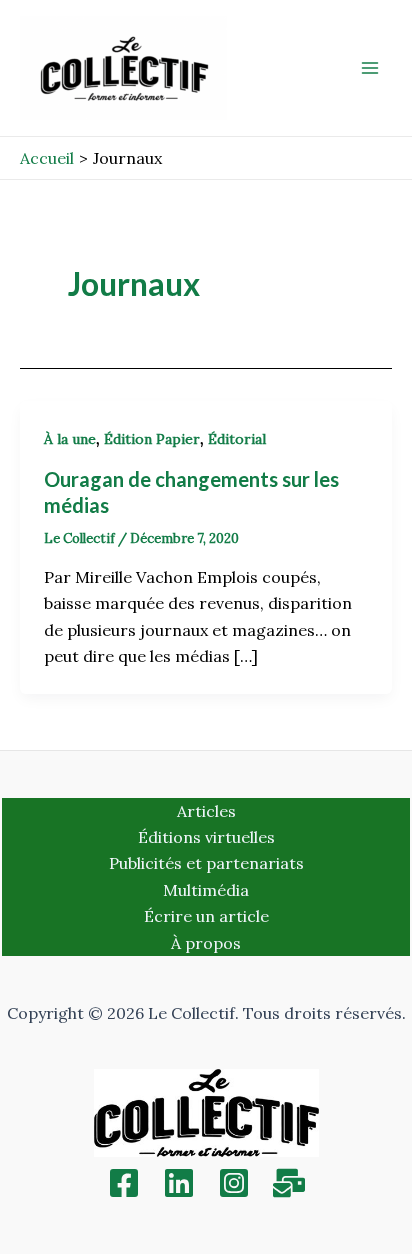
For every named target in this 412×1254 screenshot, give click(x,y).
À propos (206, 943)
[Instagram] (234, 1183)
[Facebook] (124, 1183)
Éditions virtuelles (206, 837)
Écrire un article (206, 916)
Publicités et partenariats (206, 863)
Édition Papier (152, 439)
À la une (70, 439)
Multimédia (206, 890)
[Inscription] (289, 1183)
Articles (206, 811)
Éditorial (237, 439)
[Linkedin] (179, 1183)
